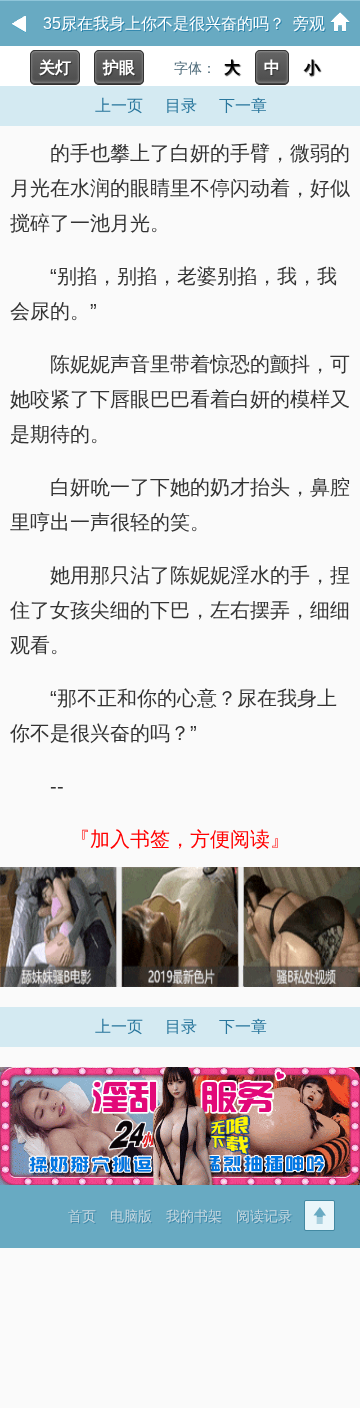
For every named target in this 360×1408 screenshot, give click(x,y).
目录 (181, 105)
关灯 (55, 67)
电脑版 (131, 1216)
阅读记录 (264, 1216)
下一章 (243, 105)
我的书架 (194, 1216)
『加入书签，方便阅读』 (180, 839)
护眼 (119, 67)
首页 (82, 1216)
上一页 (119, 105)
